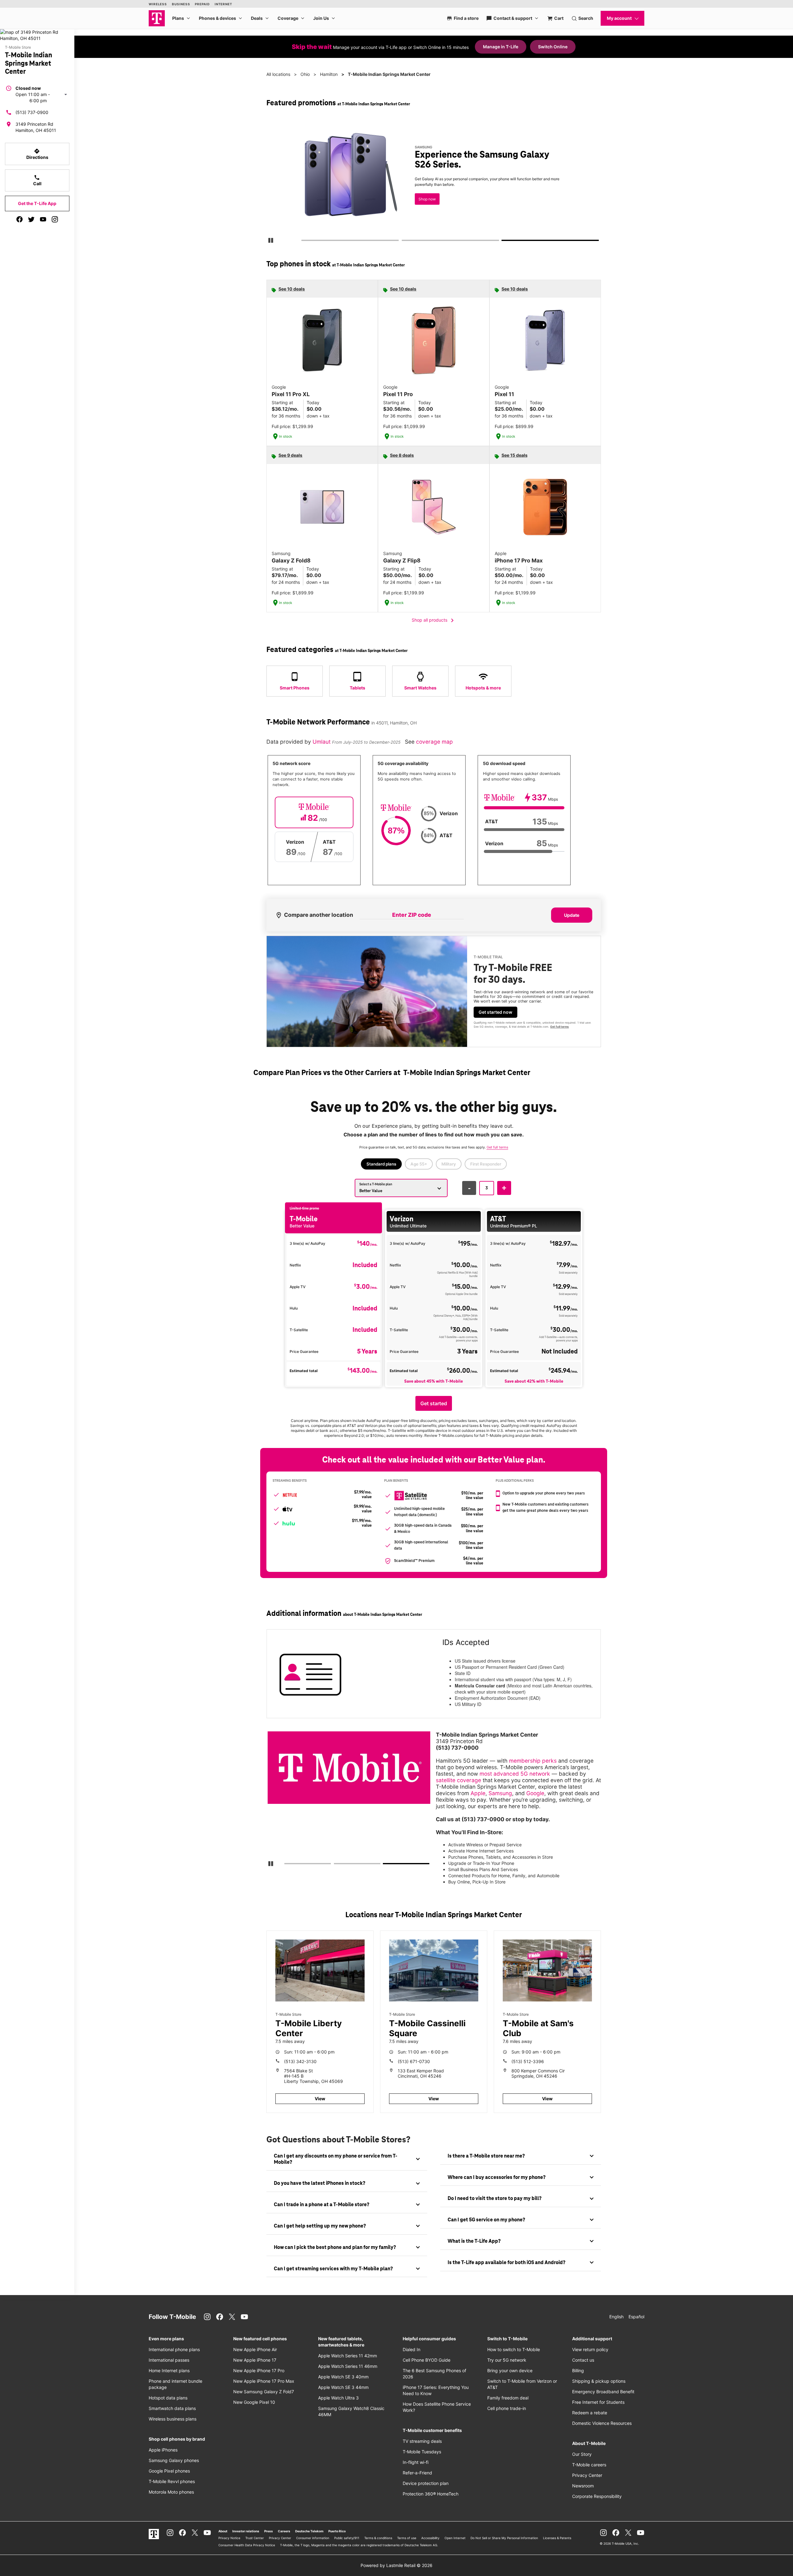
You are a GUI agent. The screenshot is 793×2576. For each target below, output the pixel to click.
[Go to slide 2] (404, 242)
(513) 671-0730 (414, 2061)
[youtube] (43, 219)
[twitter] (31, 219)
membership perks (533, 1761)
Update (572, 915)
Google (535, 1793)
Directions (37, 154)
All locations (278, 74)
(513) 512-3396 (528, 2061)
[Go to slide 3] (504, 242)
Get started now (495, 1012)
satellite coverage (458, 1780)
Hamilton (329, 74)
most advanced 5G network (515, 1774)
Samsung (500, 1793)
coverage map (434, 742)
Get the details (432, 181)
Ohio (305, 74)
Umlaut (322, 742)
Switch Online (553, 47)
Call (37, 180)
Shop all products (434, 620)
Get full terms (423, 203)
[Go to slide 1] (303, 242)
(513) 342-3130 (300, 2061)
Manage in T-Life (501, 47)
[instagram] (55, 219)
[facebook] (20, 219)
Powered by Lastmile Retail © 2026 (396, 2565)
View (320, 2099)
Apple (478, 1793)
